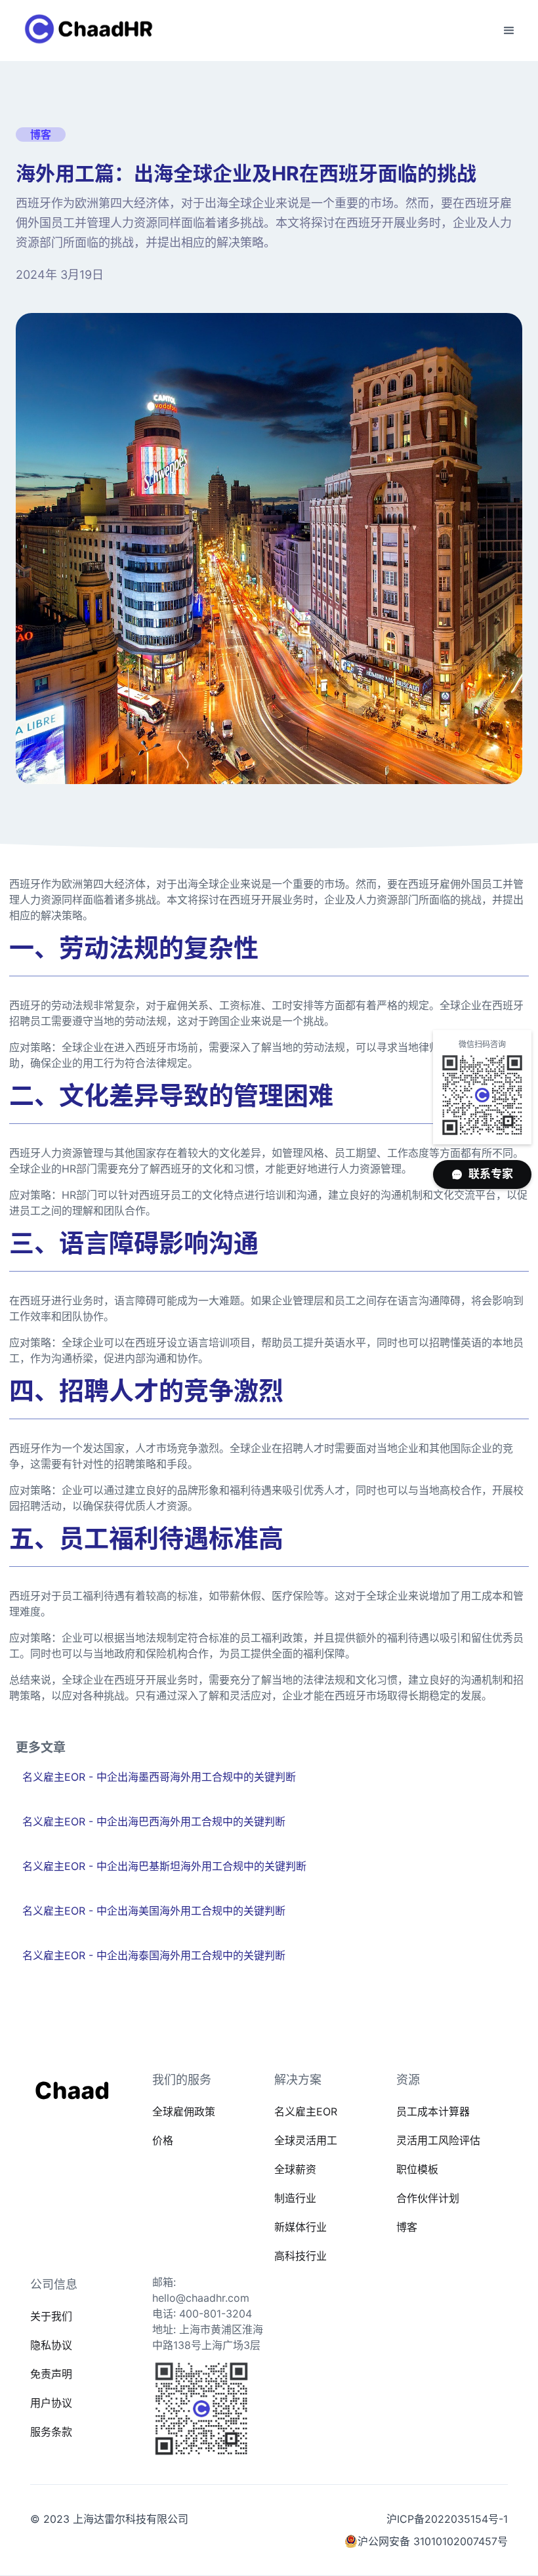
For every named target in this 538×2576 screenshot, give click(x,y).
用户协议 (51, 2403)
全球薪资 (295, 2169)
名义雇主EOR (306, 2111)
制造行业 (295, 2198)
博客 (407, 2227)
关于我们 (51, 2316)
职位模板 (417, 2169)
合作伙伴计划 (428, 2198)
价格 (163, 2140)
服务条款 (51, 2432)
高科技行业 (300, 2256)
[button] (509, 31)
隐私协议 (51, 2345)
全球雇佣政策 (184, 2111)
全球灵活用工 (306, 2140)
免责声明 (51, 2374)
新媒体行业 (300, 2227)
